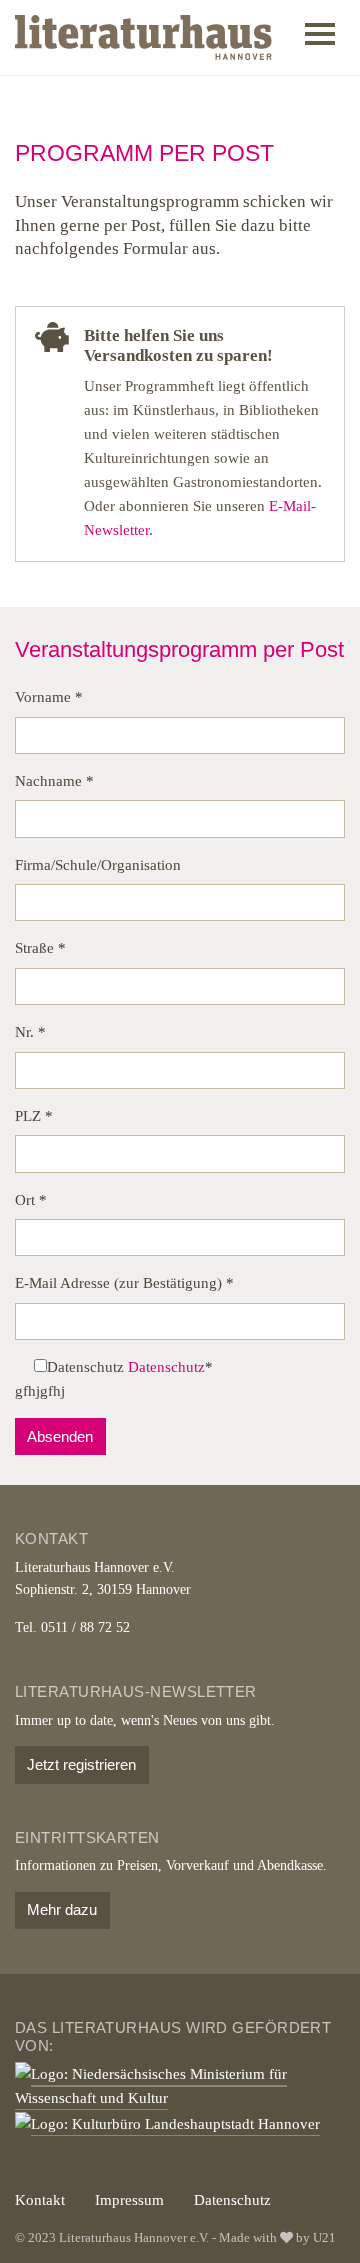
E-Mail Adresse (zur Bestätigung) (124, 1283)
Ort (31, 1200)
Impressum (129, 2200)
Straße (40, 948)
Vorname (49, 697)
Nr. (30, 1032)
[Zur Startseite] (143, 37)
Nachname (54, 781)
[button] (320, 38)
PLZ (34, 1116)
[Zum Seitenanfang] (317, 2220)
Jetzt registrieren (81, 1764)
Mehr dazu (62, 1909)
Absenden (60, 1436)
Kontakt (40, 2200)
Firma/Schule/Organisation (98, 865)
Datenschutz (166, 1367)
